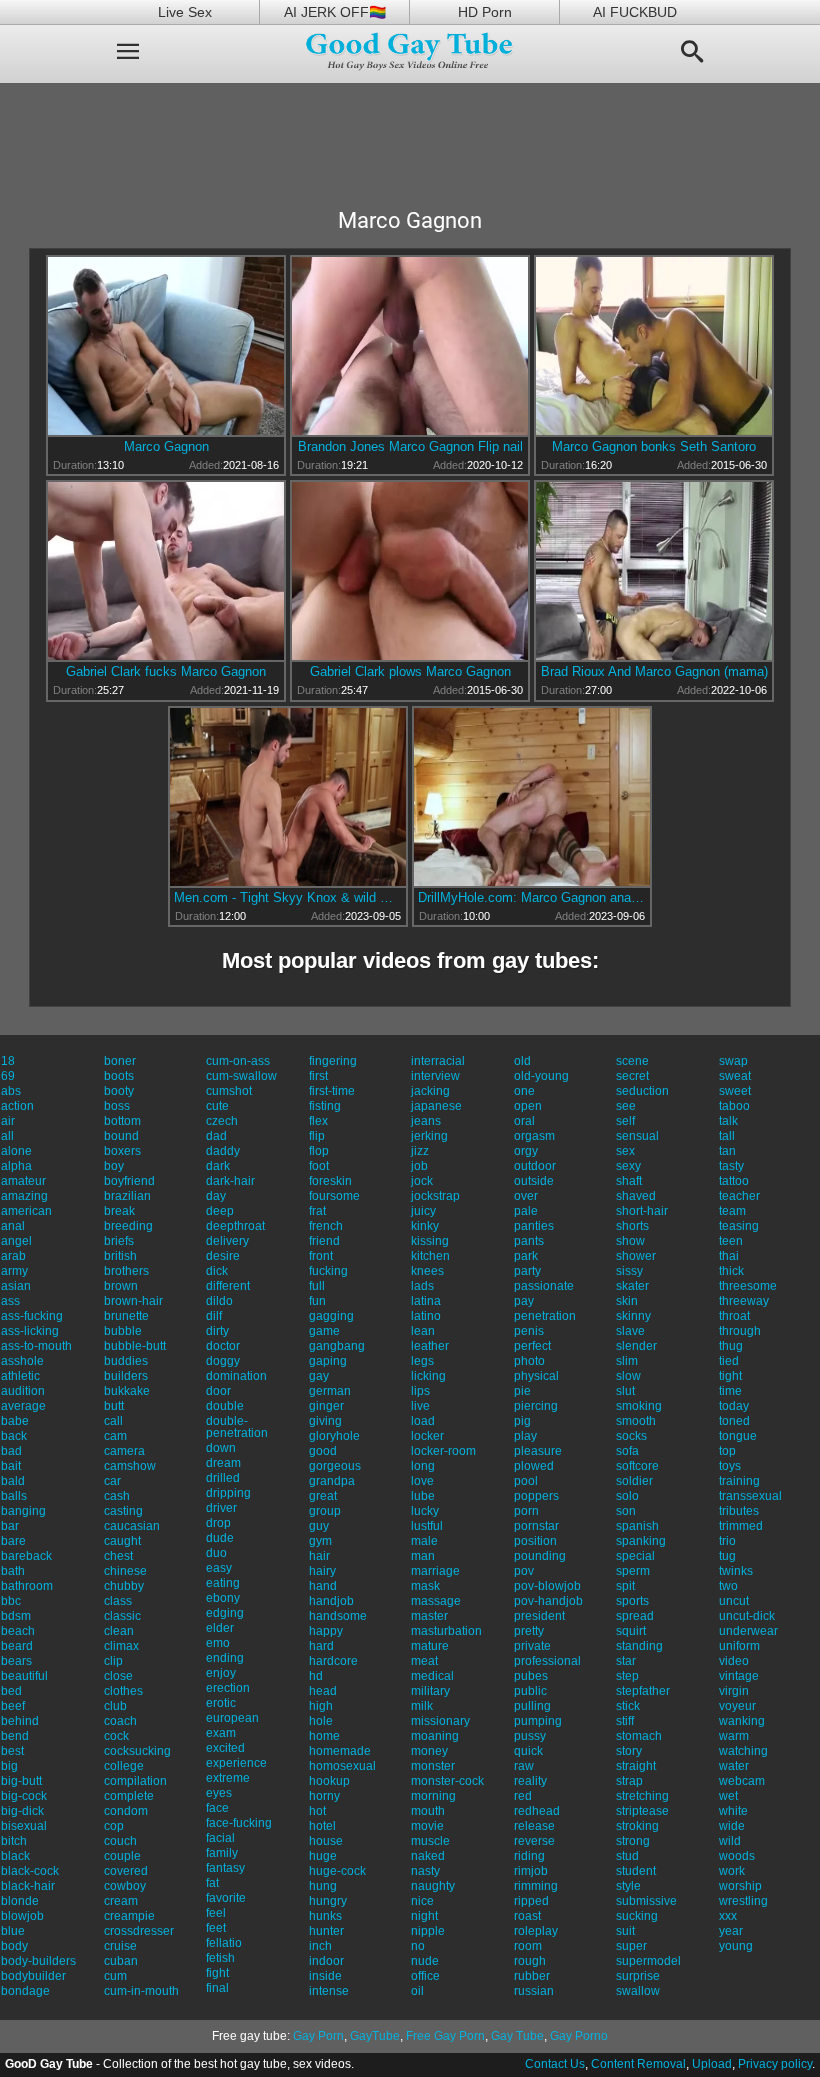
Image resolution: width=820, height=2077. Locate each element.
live (420, 1406)
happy (326, 1631)
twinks (736, 1571)
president (539, 1616)
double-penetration (237, 1427)
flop (319, 1151)
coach (120, 1721)
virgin (734, 1691)
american (26, 1211)
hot (317, 1811)
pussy (530, 1736)
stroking (637, 1826)
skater (632, 1286)
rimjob (531, 1871)
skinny (633, 1316)
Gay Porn (318, 2036)
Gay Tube (517, 2036)
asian (16, 1286)
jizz (420, 1151)
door (218, 1391)
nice (422, 1901)
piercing (536, 1406)
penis (529, 1331)
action (17, 1106)
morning (433, 1796)
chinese (125, 1571)
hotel (322, 1826)
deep (220, 1211)
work (732, 1871)
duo (216, 1553)
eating (223, 1583)
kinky (425, 1226)
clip (113, 1661)
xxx (728, 1916)
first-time (332, 1091)
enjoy (221, 1673)
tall (727, 1136)
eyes (219, 1793)
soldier (634, 1481)
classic (122, 1616)
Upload (712, 2064)
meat (424, 1661)
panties (534, 1226)
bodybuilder (33, 1976)
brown (121, 1286)
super (631, 1946)
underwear (748, 1631)
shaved (636, 1196)
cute (217, 1106)
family (222, 1853)
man (423, 1556)
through (740, 1331)
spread (635, 1616)
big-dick (22, 1811)
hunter (326, 1931)
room (528, 1946)
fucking (328, 1271)
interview (435, 1076)
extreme (228, 1778)
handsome (338, 1616)
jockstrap (435, 1196)
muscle (430, 1841)
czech (222, 1121)
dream (223, 1463)
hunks (325, 1916)
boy (114, 1166)
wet (728, 1796)
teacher (739, 1196)
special (635, 1556)
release (534, 1826)
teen (731, 1241)
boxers (122, 1151)
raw (524, 1766)
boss (117, 1106)
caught (122, 1541)
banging (23, 1511)
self (625, 1121)
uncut (734, 1601)
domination (236, 1376)
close (118, 1676)
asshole (22, 1361)
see (626, 1106)
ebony (223, 1598)
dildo (219, 1301)
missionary (440, 1721)
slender (636, 1346)
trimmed (741, 1526)
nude (425, 1961)
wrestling (743, 1901)
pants (529, 1241)
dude (220, 1538)
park (526, 1256)
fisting (325, 1106)
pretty (529, 1631)
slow (628, 1376)
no (418, 1946)
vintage (739, 1676)
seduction (642, 1091)
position (535, 1541)
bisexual (24, 1826)
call (113, 1421)
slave (630, 1331)
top (727, 1451)
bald (13, 1481)
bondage (25, 1991)
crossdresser (139, 1931)
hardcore (333, 1661)
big (9, 1766)
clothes (123, 1691)
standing (639, 1646)
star (626, 1661)
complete (129, 1796)
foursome (334, 1196)
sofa (627, 1451)
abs (11, 1091)
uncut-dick (747, 1616)
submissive (646, 1901)
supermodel (648, 1961)
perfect (532, 1346)
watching (743, 1751)
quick (528, 1751)
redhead (537, 1811)
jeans (426, 1121)
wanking (742, 1721)
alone (16, 1151)
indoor (326, 1961)
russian (534, 1991)
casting (123, 1511)
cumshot (229, 1091)
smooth (636, 1421)
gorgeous (335, 1466)
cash (117, 1496)
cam (115, 1436)
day (216, 1196)
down (221, 1448)
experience (236, 1763)
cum (115, 1976)
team (732, 1211)
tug (727, 1556)
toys (730, 1466)
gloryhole (334, 1436)
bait (11, 1466)
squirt (631, 1631)
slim (627, 1361)
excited (225, 1748)
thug (731, 1346)
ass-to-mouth (36, 1346)
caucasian (132, 1526)
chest (118, 1556)
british (120, 1256)
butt (114, 1406)
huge (323, 1856)
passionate (544, 1286)
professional (547, 1661)
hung (323, 1886)
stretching (642, 1796)
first (318, 1076)
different (228, 1286)
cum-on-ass (238, 1061)
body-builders (38, 1961)
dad (216, 1136)
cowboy (125, 1886)
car (112, 1481)
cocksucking (137, 1751)
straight (636, 1766)
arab (13, 1256)
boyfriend (129, 1181)
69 (8, 1076)
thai (729, 1256)
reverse (534, 1841)
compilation (135, 1781)
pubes (531, 1676)
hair (319, 1556)
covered (126, 1871)
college (124, 1766)
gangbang (337, 1346)
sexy (628, 1166)
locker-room (443, 1451)
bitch (14, 1841)
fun (317, 1301)
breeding (128, 1226)
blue (13, 1931)
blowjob (22, 1916)
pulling (532, 1706)
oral (524, 1121)
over (526, 1196)
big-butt (21, 1781)
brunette (126, 1316)
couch (120, 1841)
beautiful (24, 1676)
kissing (430, 1241)
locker (427, 1436)
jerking (429, 1136)
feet (216, 1928)
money (429, 1751)
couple (122, 1856)
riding (529, 1856)
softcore (637, 1466)
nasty (425, 1871)
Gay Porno (579, 2036)
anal (13, 1226)
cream (121, 1901)
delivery (227, 1241)
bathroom (27, 1586)
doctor (223, 1346)
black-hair (28, 1886)
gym (320, 1541)
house (326, 1841)
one (524, 1091)
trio (727, 1541)
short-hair (642, 1211)
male (424, 1541)
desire (223, 1256)
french (326, 1226)
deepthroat (235, 1226)
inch (320, 1946)
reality (530, 1781)
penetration (545, 1316)
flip (317, 1136)
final (217, 1988)
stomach (639, 1736)
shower (636, 1256)
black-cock (30, 1871)
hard (321, 1646)
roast (527, 1916)
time (730, 1391)
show (630, 1241)
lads (422, 1286)
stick (628, 1706)
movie (427, 1826)
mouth (428, 1811)
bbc (11, 1601)
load (423, 1421)
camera (124, 1451)
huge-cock (337, 1871)
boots (119, 1076)
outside (534, 1181)
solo (627, 1496)
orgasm (534, 1136)
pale (526, 1211)
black (15, 1856)
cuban (121, 1961)
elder (220, 1628)
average (23, 1406)
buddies (126, 1361)
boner (120, 1061)
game (324, 1331)
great (323, 1496)
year (731, 1931)
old (522, 1061)
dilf (214, 1316)
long (423, 1466)
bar (10, 1526)
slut (625, 1391)
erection (228, 1688)
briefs (119, 1241)
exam (221, 1733)
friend (324, 1241)
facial (220, 1838)
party (527, 1271)
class (118, 1601)
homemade (340, 1751)
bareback (26, 1556)
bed (11, 1691)
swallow (638, 1991)
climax (121, 1646)
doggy (223, 1361)
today (734, 1406)
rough (530, 1961)
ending (225, 1658)
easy (219, 1568)
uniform (739, 1646)
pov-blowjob (547, 1586)
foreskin (330, 1181)
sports (632, 1601)
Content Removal (638, 2064)
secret (632, 1076)
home (324, 1736)
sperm (633, 1571)
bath (13, 1571)
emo (218, 1643)
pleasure (538, 1451)
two (728, 1586)
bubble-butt (135, 1346)
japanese (436, 1106)
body (14, 1946)
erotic (221, 1703)
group (325, 1511)
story (629, 1751)
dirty (217, 1331)
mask (425, 1586)
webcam (742, 1781)
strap (629, 1781)
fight (217, 1973)
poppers (536, 1496)
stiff (625, 1721)
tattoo (734, 1181)
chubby (124, 1586)
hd (316, 1676)
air (8, 1121)
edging (225, 1613)
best (12, 1751)
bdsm (16, 1616)
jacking (430, 1091)
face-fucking (239, 1823)
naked (428, 1856)
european (232, 1718)
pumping (538, 1721)
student (636, 1871)
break (119, 1211)
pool (526, 1481)
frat (317, 1211)
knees (427, 1271)
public (530, 1691)
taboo (734, 1106)
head (323, 1691)
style (628, 1886)
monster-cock (447, 1781)
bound (121, 1136)
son (626, 1511)
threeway (744, 1301)
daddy (223, 1151)
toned (734, 1421)
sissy (629, 1271)
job (419, 1166)
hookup (329, 1781)
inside (325, 1976)
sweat (735, 1076)
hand (323, 1586)
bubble (123, 1331)
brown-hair (133, 1301)
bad (11, 1451)
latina (426, 1301)
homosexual (342, 1766)
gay (319, 1376)
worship (740, 1886)
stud (627, 1856)
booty (119, 1091)
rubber (532, 1976)
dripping (228, 1493)
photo (529, 1361)
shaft (629, 1181)
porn (526, 1511)
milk (422, 1706)
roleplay (536, 1931)
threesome (748, 1286)
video (734, 1661)
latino (426, 1316)
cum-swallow (241, 1076)
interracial (438, 1061)
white (733, 1811)
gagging (331, 1316)
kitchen (430, 1256)
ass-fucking (32, 1316)
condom (126, 1811)
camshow (130, 1466)
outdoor (535, 1166)
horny (324, 1796)
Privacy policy (775, 2064)
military (430, 1691)
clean (119, 1631)
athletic (20, 1376)
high (321, 1706)
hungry (328, 1901)
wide (732, 1826)
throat (734, 1316)
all (7, 1136)
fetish (220, 1958)
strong (633, 1841)
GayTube (375, 2036)
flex (318, 1121)
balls (14, 1496)
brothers (126, 1271)
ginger (326, 1406)
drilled (223, 1478)
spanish (637, 1526)
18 (8, 1061)
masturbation (446, 1631)
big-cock (24, 1796)
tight (730, 1376)
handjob (331, 1601)
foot (319, 1166)
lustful (427, 1526)
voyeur (737, 1706)
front (321, 1256)
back (14, 1436)
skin (627, 1301)
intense (329, 1991)
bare (13, 1541)
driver (221, 1508)
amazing (24, 1196)
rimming (536, 1886)
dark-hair (230, 1181)
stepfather (643, 1691)
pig (522, 1421)
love (422, 1481)
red (523, 1796)
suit (625, 1931)
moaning (435, 1736)
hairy (322, 1571)
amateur (23, 1181)
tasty (731, 1166)
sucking (637, 1916)
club (115, 1706)
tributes (739, 1511)
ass (10, 1301)
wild (730, 1841)
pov (524, 1571)
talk (728, 1121)
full (317, 1286)
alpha (16, 1166)
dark (218, 1166)
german (330, 1391)
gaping (328, 1361)
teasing (739, 1226)
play (525, 1436)
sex (625, 1151)
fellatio (224, 1943)
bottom (122, 1121)
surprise (638, 1976)
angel (16, 1241)
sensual (637, 1136)
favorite (226, 1898)
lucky (425, 1511)
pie (522, 1391)
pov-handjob (548, 1601)
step (627, 1676)
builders (126, 1376)
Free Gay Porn (445, 2036)
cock (116, 1736)
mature (430, 1646)
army (14, 1271)
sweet (735, 1091)
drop (218, 1523)
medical (432, 1676)
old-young (541, 1076)
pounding (540, 1556)
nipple (428, 1931)
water (734, 1766)
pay (524, 1301)
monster (433, 1766)
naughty (433, 1886)
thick (731, 1271)
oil (417, 1991)
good (323, 1451)
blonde (20, 1901)
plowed (534, 1466)
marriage (435, 1571)
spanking (641, 1541)
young (736, 1946)
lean (423, 1331)
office (425, 1976)
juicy (423, 1211)
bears (16, 1661)
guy (319, 1526)
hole (321, 1721)
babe (15, 1421)
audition (23, 1391)
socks (631, 1436)
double (225, 1406)
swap (733, 1061)
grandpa (332, 1481)
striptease (642, 1811)
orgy (526, 1151)
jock (422, 1181)
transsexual (750, 1496)
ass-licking (30, 1331)
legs (422, 1361)
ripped (531, 1901)
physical (536, 1376)
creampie (129, 1916)
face (217, 1808)
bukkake (127, 1391)
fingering (333, 1061)
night (424, 1916)
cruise (120, 1946)
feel (216, 1913)
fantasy (225, 1868)
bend (15, 1736)
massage (436, 1601)
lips (420, 1391)
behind (20, 1721)
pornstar (536, 1526)
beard (17, 1646)
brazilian (127, 1196)
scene (632, 1061)
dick (217, 1271)
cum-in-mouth (141, 1991)
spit (625, 1586)
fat (212, 1883)
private (532, 1646)
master (429, 1616)
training (739, 1481)
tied (729, 1361)
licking (428, 1376)
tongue (738, 1436)
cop (114, 1826)
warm (734, 1736)
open (528, 1106)
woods (737, 1856)
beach (18, 1631)
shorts (632, 1226)
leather (430, 1346)
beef (13, 1706)
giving (325, 1421)
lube (423, 1496)
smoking (639, 1406)
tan (727, 1151)
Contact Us (555, 2064)
